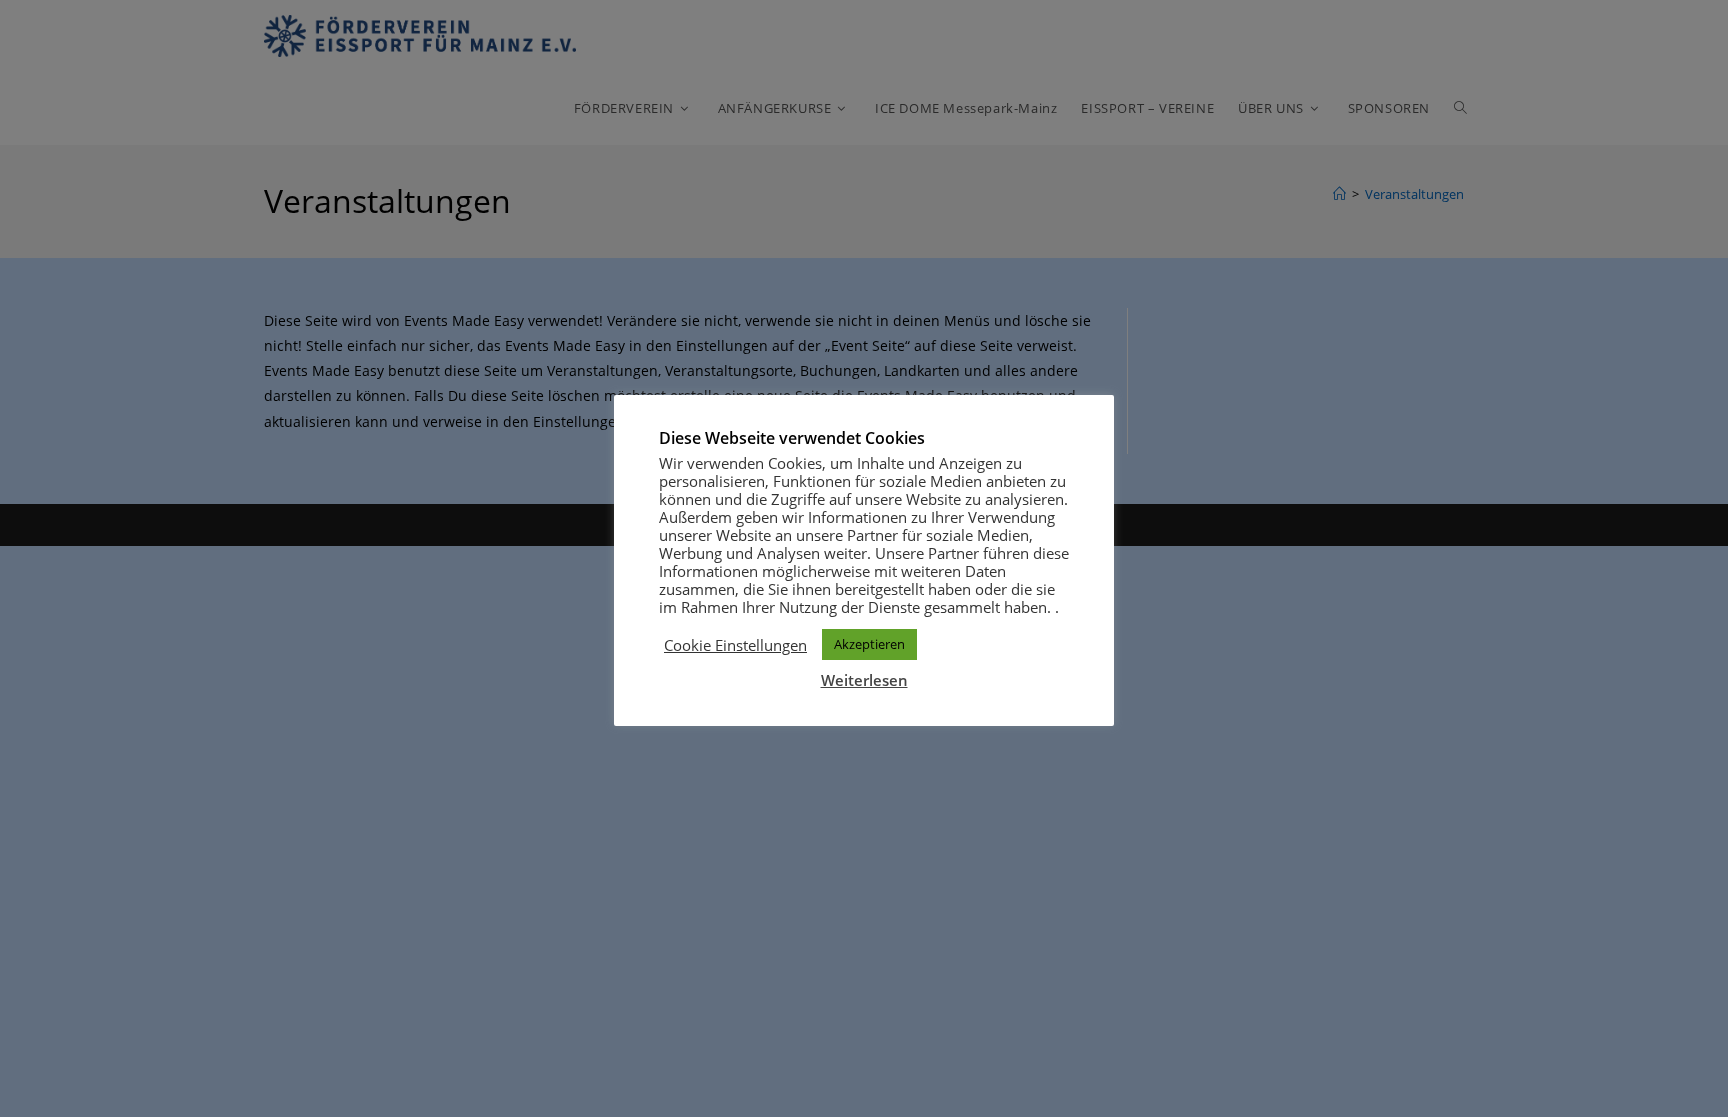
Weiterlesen (864, 680)
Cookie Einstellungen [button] (735, 645)
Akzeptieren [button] (869, 644)
